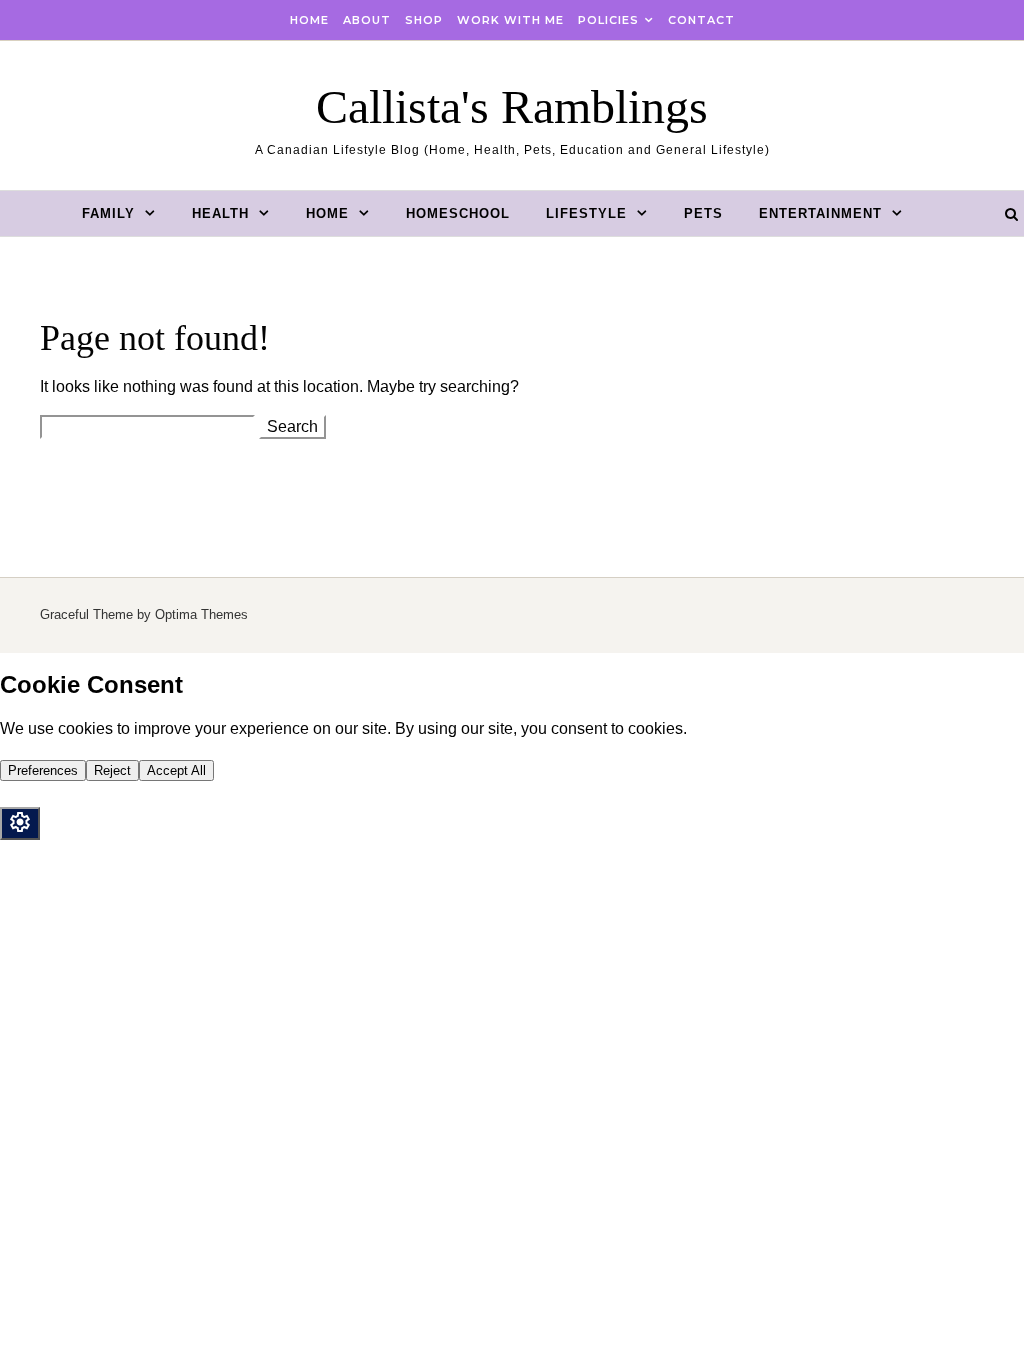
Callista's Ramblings (512, 106)
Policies (608, 20)
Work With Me (510, 20)
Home (309, 20)
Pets (703, 213)
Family (108, 213)
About (367, 20)
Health (220, 213)
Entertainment (820, 213)
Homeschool (458, 213)
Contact (701, 20)
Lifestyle (586, 213)
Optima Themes (201, 614)
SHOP (424, 20)
